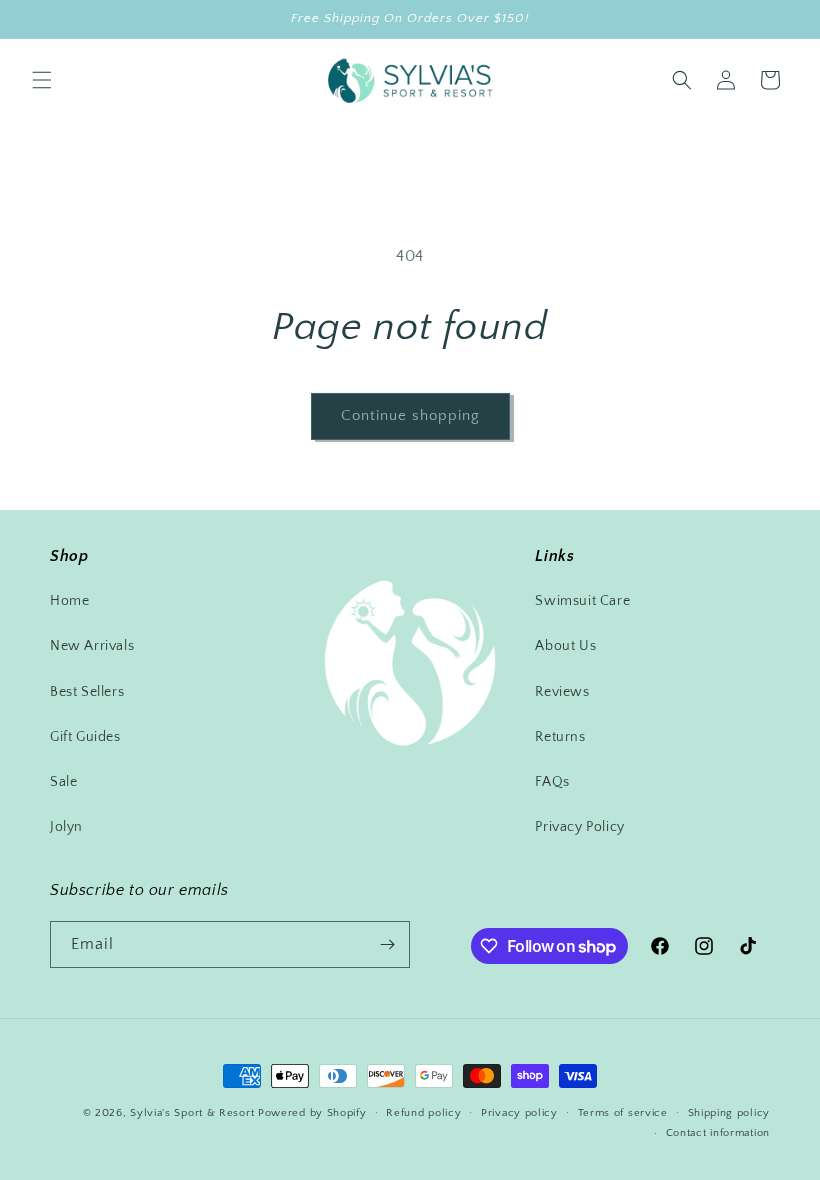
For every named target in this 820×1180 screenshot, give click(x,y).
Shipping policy (729, 1113)
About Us (565, 646)
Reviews (562, 692)
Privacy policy (519, 1113)
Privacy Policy (579, 827)
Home (69, 601)
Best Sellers (87, 692)
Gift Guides (85, 737)
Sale (63, 782)
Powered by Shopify (312, 1113)
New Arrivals (92, 646)
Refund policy (423, 1113)
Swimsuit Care (582, 601)
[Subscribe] (387, 944)
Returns (560, 737)
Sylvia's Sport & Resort (192, 1113)
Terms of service (623, 1113)
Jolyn (66, 827)
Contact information (718, 1133)
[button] (42, 80)
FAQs (552, 782)
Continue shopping (410, 415)
